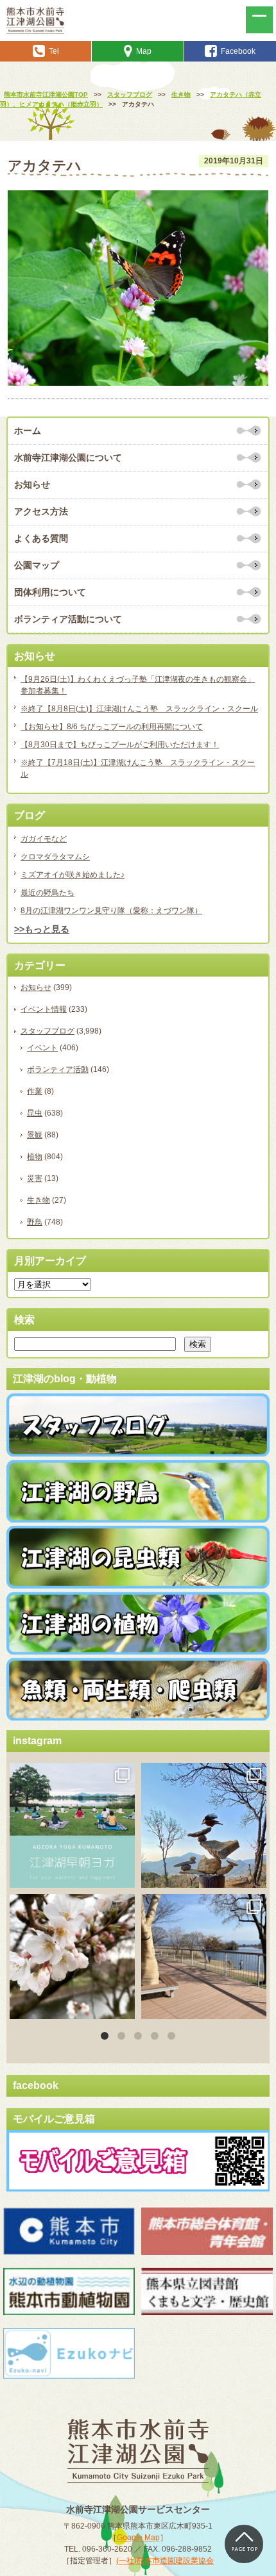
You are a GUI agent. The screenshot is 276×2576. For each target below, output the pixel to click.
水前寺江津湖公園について (68, 458)
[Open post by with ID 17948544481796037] (72, 1957)
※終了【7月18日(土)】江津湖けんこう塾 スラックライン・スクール (138, 768)
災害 (35, 1178)
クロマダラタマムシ (55, 857)
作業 (35, 1091)
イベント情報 (44, 1009)
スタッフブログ (47, 1031)
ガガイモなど (44, 839)
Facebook (238, 51)
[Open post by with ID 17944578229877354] (204, 1957)
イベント (42, 1048)
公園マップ (37, 565)
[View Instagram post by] (123, 1876)
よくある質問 (41, 538)
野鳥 (35, 1222)
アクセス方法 (41, 511)
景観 (35, 1135)
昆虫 (35, 1113)
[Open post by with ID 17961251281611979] (72, 1825)
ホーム (28, 431)
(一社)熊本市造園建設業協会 (165, 2561)
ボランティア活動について (68, 619)
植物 (35, 1157)
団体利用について (50, 592)
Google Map (138, 2538)
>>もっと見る (42, 929)
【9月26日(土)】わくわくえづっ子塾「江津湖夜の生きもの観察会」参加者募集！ (138, 685)
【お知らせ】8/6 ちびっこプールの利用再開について (112, 727)
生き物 (39, 1200)
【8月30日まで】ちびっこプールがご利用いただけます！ (120, 745)
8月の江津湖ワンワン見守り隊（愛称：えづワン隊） (111, 911)
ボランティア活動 (58, 1069)
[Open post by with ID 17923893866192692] (204, 1825)
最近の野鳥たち (47, 893)
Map (144, 51)
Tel (54, 51)
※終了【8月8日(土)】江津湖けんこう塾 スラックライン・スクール (139, 709)
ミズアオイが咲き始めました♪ (73, 875)
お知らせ (32, 484)
